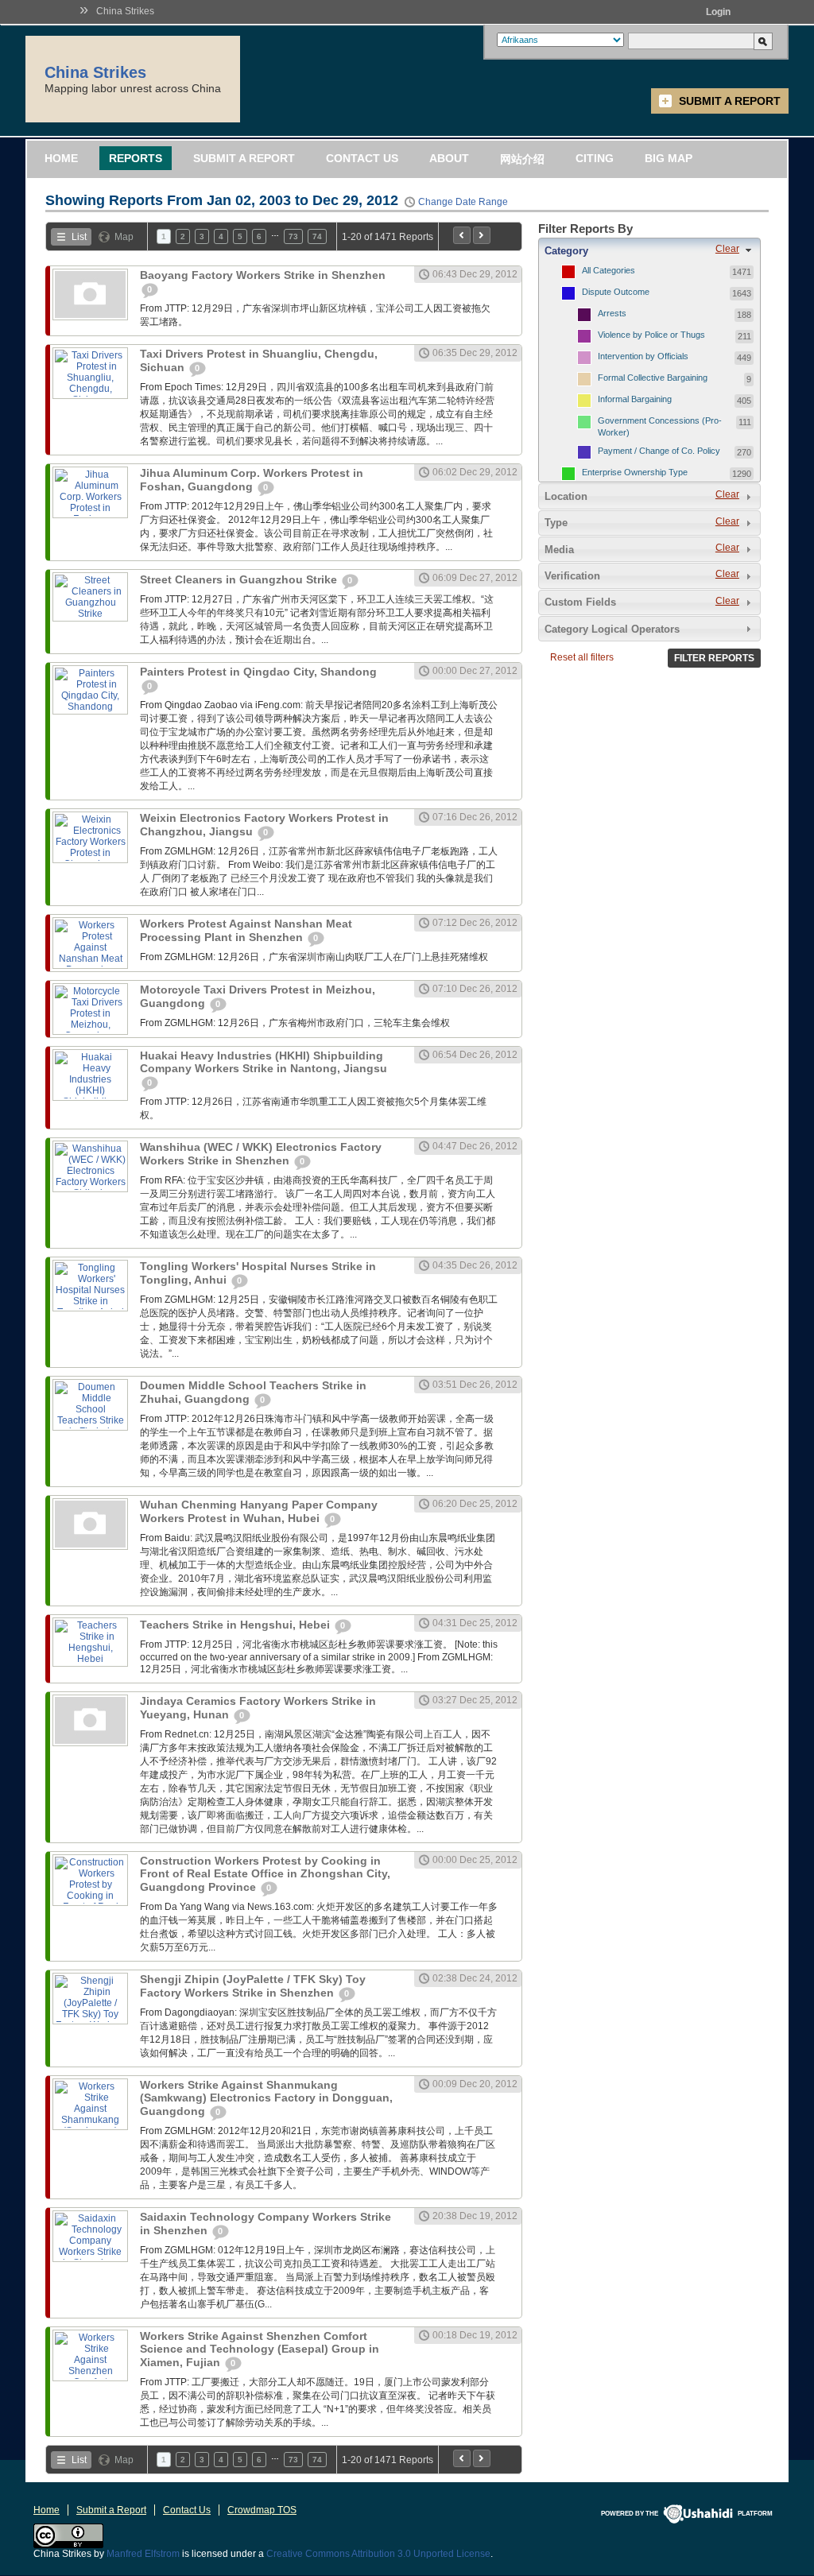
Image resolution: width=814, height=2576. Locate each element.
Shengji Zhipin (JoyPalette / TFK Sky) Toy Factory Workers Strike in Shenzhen (253, 1986)
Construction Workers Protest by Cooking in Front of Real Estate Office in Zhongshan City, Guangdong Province (265, 1874)
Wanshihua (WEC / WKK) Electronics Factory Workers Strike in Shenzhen (261, 1154)
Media (559, 550)
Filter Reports (714, 658)
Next (482, 235)
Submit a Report (730, 101)
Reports (136, 158)
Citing (595, 158)
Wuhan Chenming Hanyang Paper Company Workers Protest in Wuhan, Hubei (259, 1511)
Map (124, 237)
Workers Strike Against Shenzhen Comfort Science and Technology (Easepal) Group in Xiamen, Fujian (260, 2349)
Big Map (669, 158)
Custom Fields (580, 602)
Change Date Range (463, 202)
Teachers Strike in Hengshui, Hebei (236, 1625)
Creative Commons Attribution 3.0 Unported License (378, 2554)
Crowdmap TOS (262, 2510)
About (449, 158)
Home (61, 158)
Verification (572, 576)
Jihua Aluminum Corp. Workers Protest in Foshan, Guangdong (252, 480)
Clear (727, 249)
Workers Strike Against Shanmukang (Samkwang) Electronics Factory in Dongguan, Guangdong (266, 2098)
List (79, 237)
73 (293, 236)
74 (317, 236)
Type (556, 523)
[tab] (649, 250)
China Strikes (125, 11)
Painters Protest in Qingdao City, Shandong (258, 672)
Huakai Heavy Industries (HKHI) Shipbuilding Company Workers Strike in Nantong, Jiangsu (264, 1062)
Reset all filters (582, 657)
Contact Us (362, 158)
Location (566, 496)
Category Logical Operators (612, 629)
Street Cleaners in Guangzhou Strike (240, 579)
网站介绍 (522, 159)
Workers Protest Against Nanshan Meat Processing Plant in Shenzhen (246, 930)
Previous (462, 235)
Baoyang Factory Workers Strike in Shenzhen (263, 275)
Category (566, 251)
